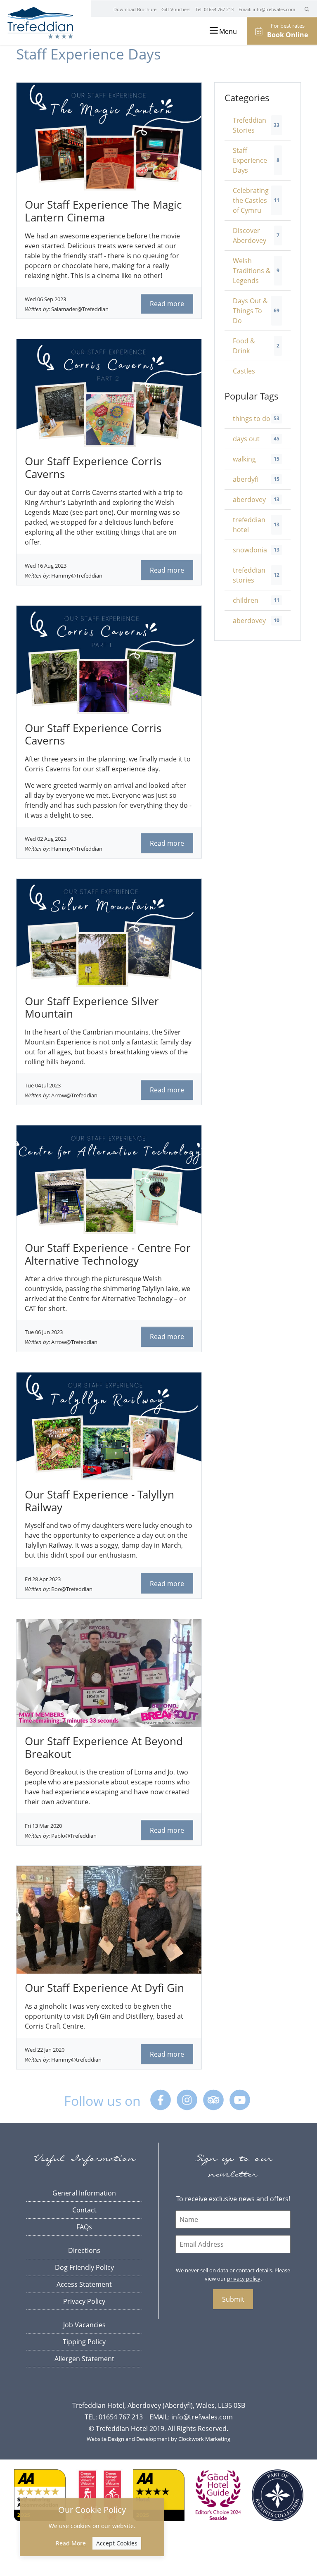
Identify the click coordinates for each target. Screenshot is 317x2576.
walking (244, 459)
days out (246, 439)
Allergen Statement (84, 2359)
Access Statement (84, 2284)
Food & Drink (244, 346)
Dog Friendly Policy (84, 2267)
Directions (84, 2250)
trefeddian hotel (249, 525)
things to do (252, 419)
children (246, 600)
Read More (71, 2543)
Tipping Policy (84, 2342)
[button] (307, 9)
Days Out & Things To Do (250, 311)
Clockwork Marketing (204, 2439)
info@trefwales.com (274, 9)
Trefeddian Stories (250, 125)
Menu (227, 31)
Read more (167, 304)
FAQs (84, 2227)
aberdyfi (246, 479)
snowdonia (250, 550)
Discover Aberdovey (250, 235)
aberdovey (249, 500)
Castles (244, 371)
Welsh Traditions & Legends (252, 271)
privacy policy (244, 2279)
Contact (84, 2210)
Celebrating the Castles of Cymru (251, 200)
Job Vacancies (84, 2325)
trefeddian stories (249, 575)
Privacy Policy (84, 2301)
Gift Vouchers (176, 9)
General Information (84, 2193)
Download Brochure (135, 9)
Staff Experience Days (250, 160)
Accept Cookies (117, 2543)
